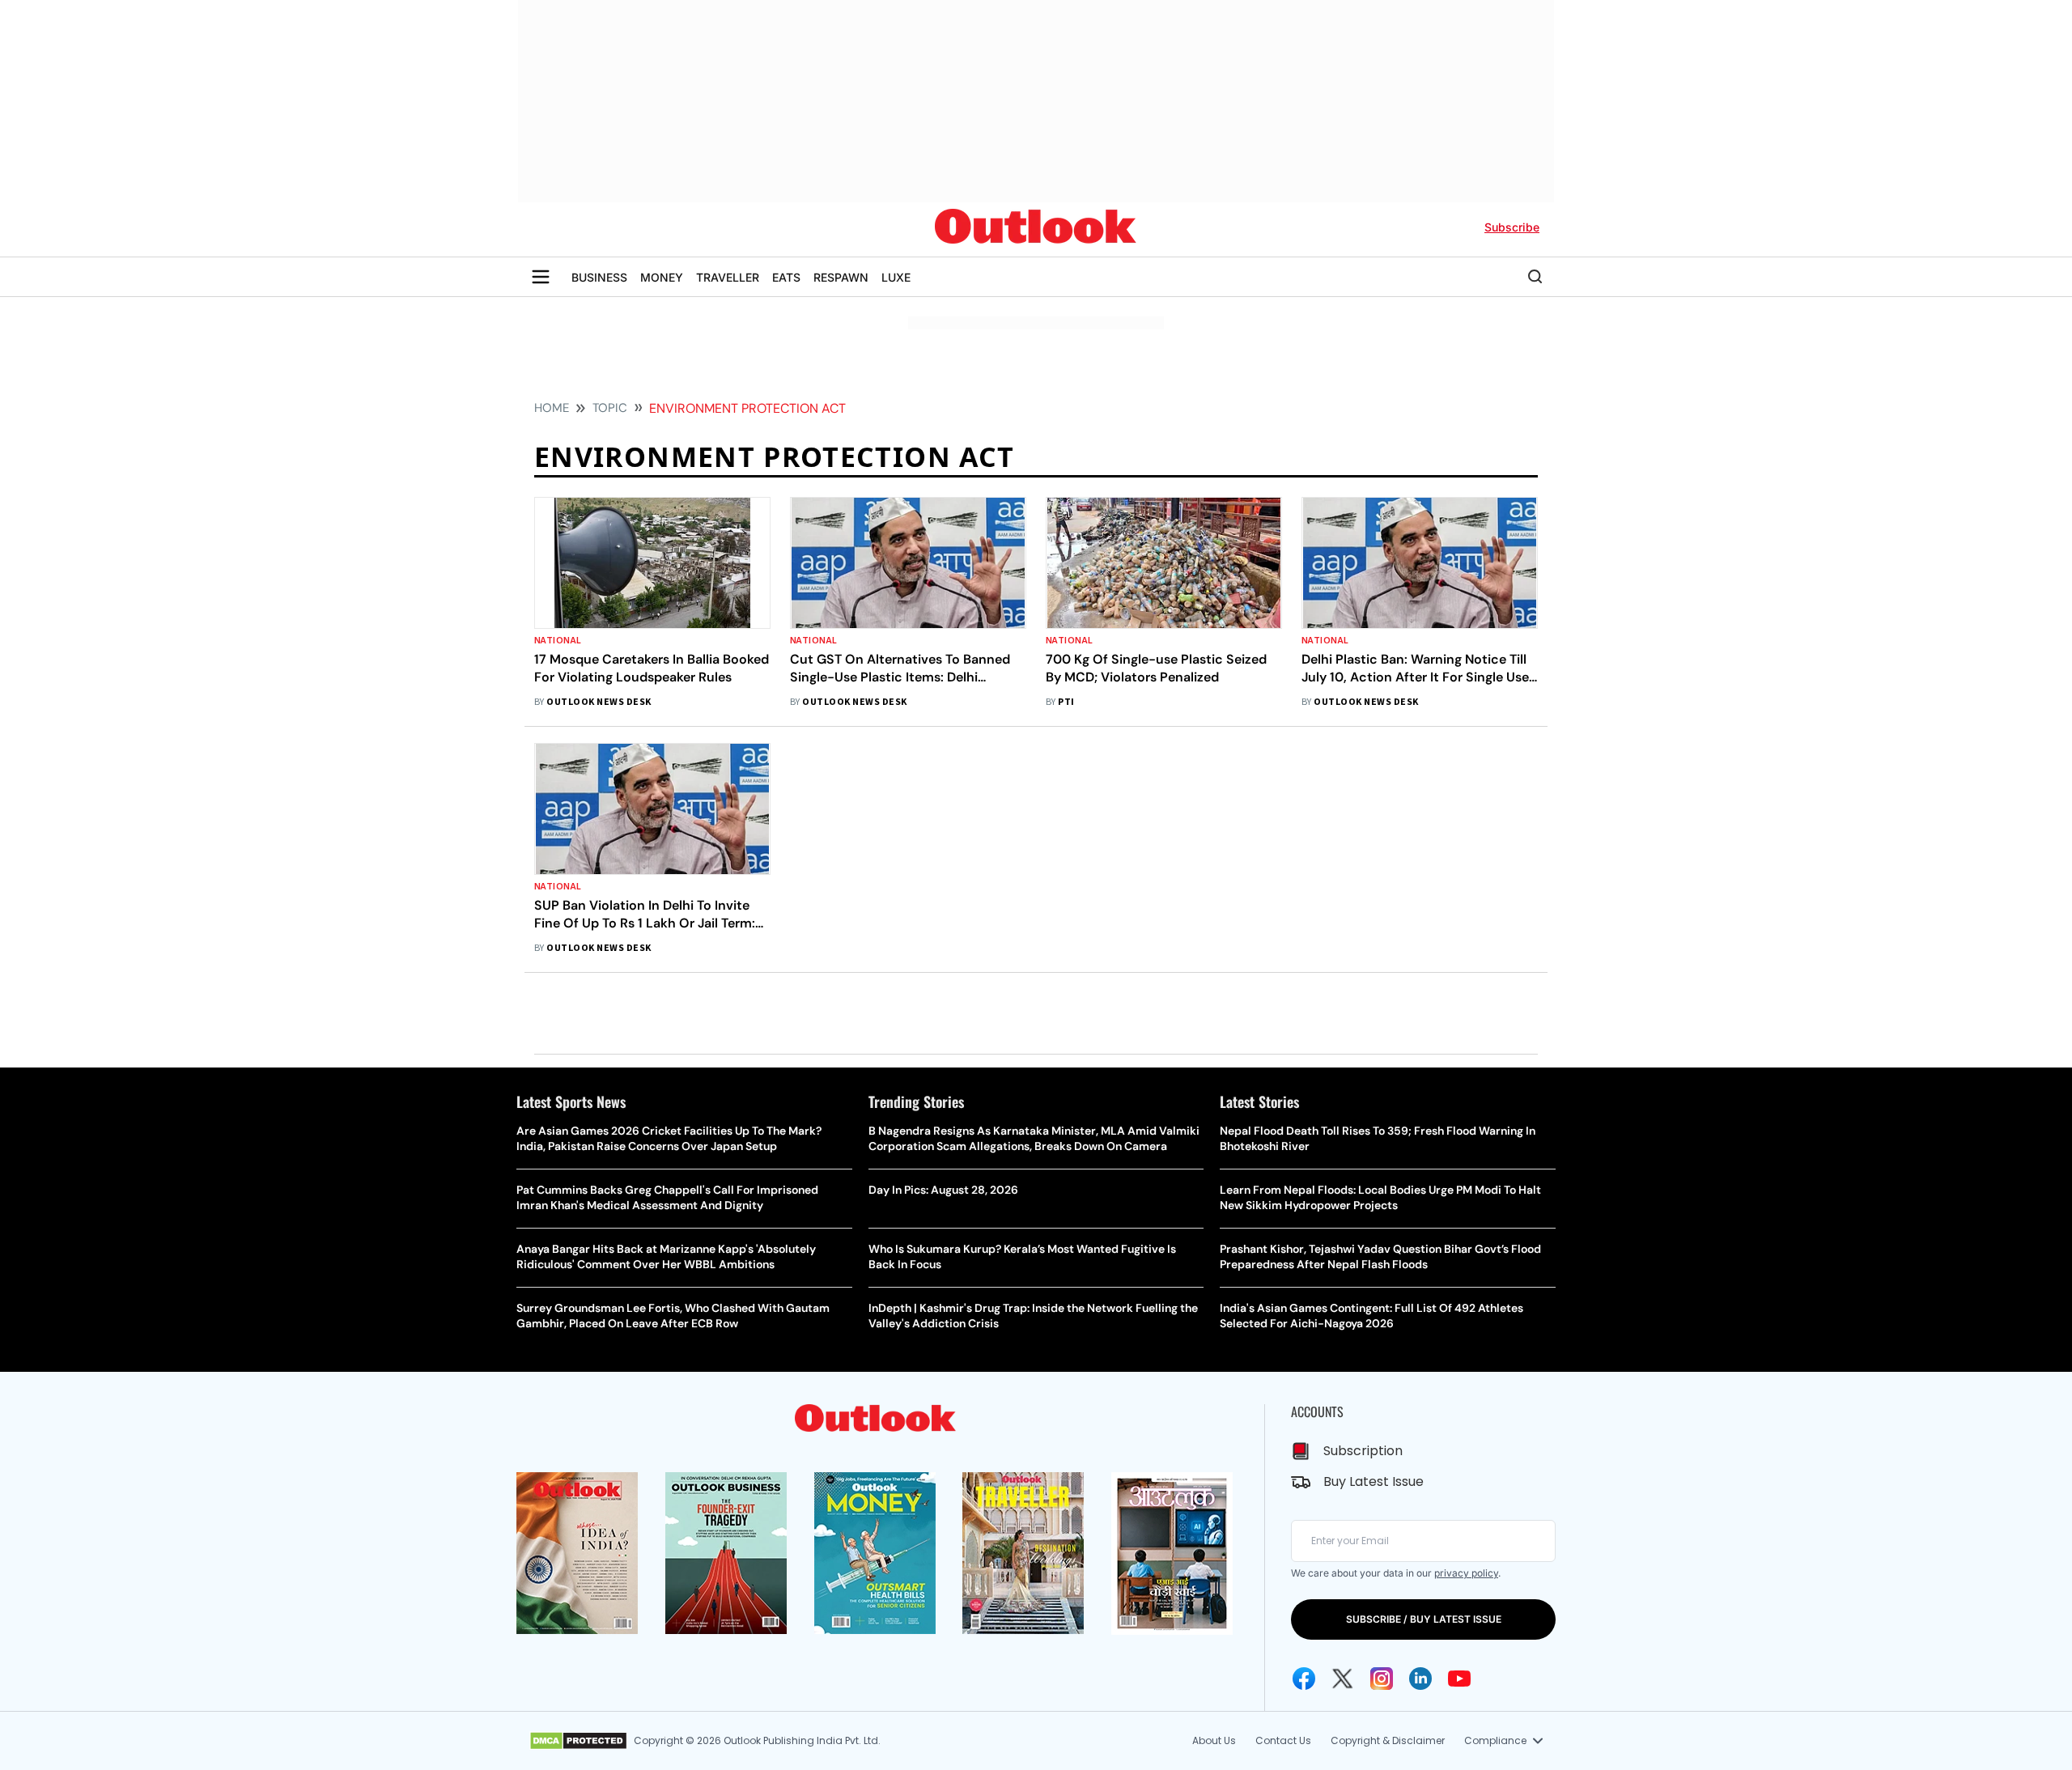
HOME (552, 408)
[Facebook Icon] (1304, 1679)
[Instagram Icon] (1382, 1679)
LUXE (896, 277)
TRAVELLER (728, 277)
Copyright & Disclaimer (1388, 1740)
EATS (786, 277)
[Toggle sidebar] (541, 277)
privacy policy (1466, 1573)
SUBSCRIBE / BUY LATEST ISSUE (1424, 1619)
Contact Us (1283, 1740)
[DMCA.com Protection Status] (578, 1741)
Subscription (1363, 1451)
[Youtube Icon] (1459, 1679)
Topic (610, 408)
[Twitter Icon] (1343, 1679)
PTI (1066, 702)
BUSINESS (599, 277)
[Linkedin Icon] (1420, 1679)
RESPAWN (841, 277)
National (558, 641)
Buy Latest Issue (1374, 1481)
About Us (1214, 1740)
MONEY (662, 277)
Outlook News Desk (599, 702)
